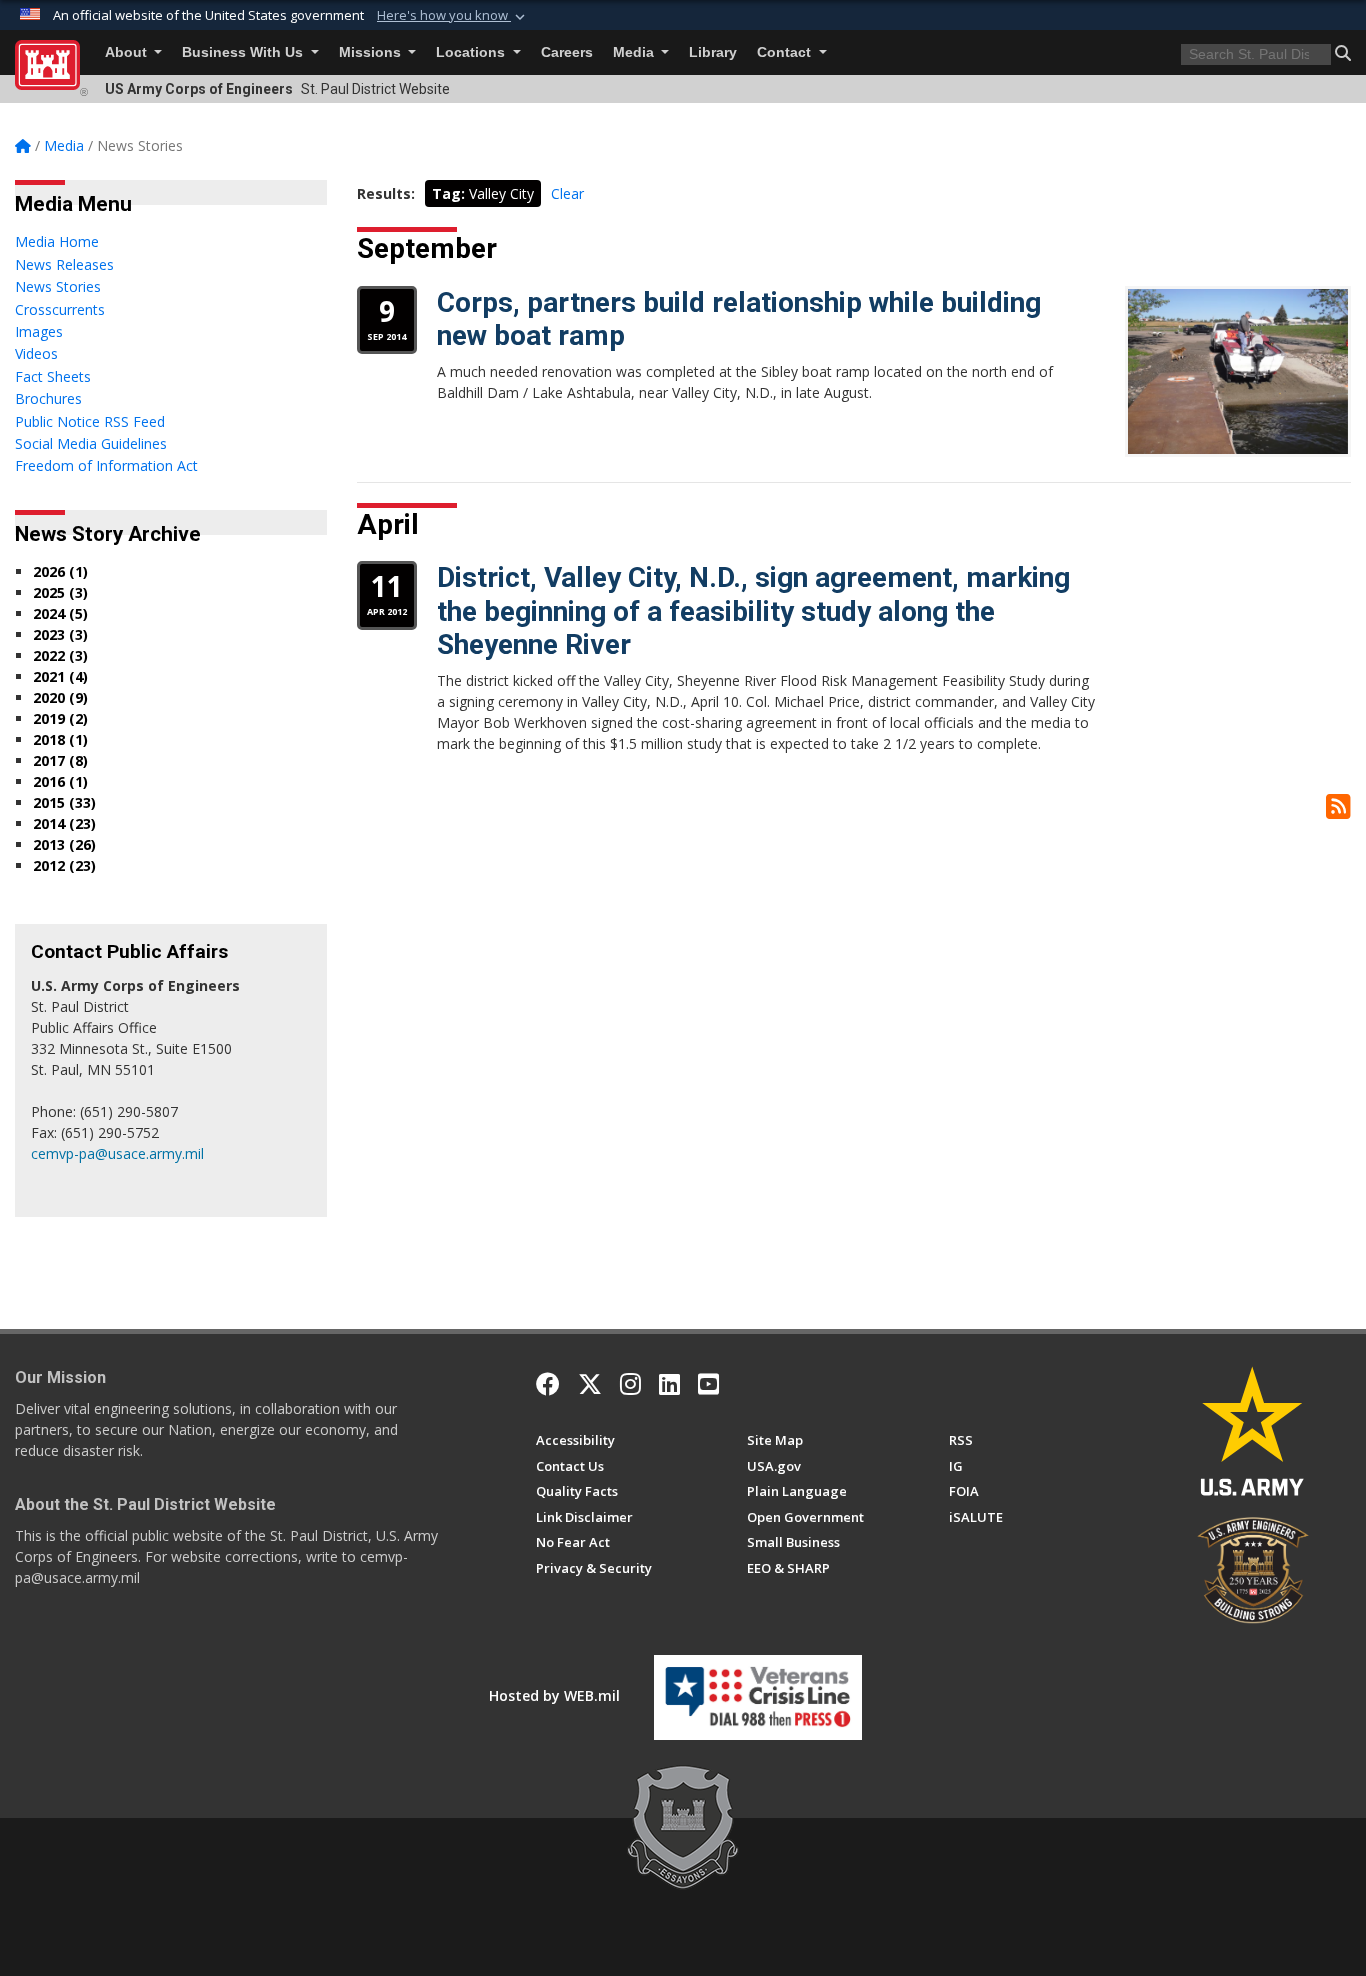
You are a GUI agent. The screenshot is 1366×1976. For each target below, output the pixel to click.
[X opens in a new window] (590, 1384)
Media (635, 52)
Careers (567, 52)
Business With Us (244, 52)
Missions (372, 52)
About (128, 52)
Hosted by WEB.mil (554, 1695)
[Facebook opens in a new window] (548, 1384)
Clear (567, 193)
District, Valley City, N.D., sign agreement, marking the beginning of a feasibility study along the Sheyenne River (753, 611)
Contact (786, 52)
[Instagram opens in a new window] (630, 1384)
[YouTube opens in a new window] (708, 1384)
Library (713, 52)
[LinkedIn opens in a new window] (669, 1384)
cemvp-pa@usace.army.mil (117, 1153)
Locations (472, 52)
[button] (453, 16)
